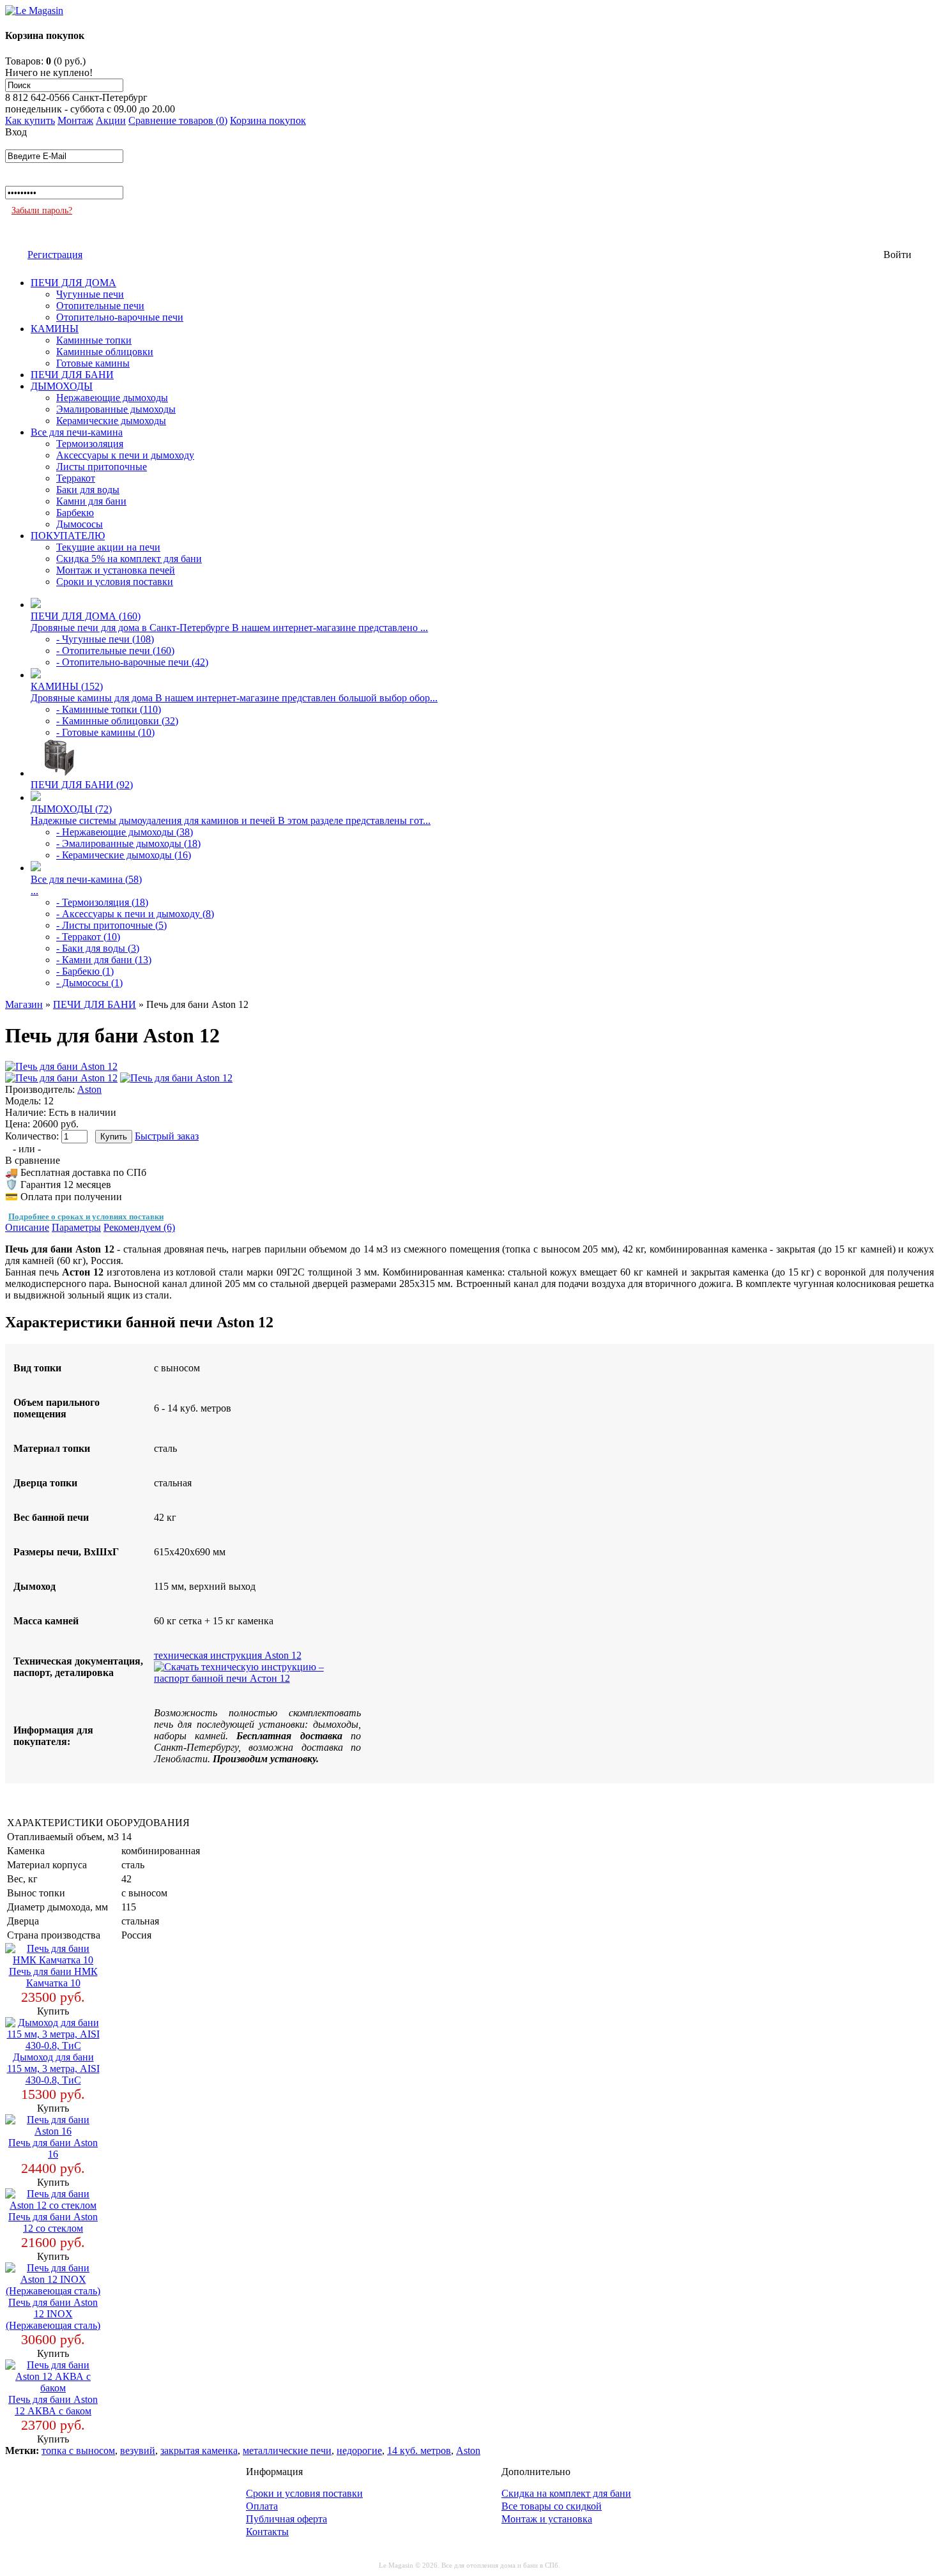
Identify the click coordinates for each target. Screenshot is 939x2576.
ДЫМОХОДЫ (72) (71, 809)
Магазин (24, 1004)
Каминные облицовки (105, 352)
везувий (138, 2450)
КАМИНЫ (55, 329)
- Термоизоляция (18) (102, 902)
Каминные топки (94, 340)
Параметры (76, 1227)
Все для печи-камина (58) (86, 879)
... (34, 891)
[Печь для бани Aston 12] (61, 1066)
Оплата (262, 2506)
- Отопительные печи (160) (115, 651)
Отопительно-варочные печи (120, 317)
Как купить (30, 120)
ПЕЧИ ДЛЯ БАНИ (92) (82, 785)
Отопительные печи (100, 306)
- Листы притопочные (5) (111, 925)
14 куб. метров (419, 2450)
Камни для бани (91, 501)
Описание (27, 1227)
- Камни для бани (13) (104, 960)
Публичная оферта (286, 2519)
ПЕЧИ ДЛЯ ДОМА (73, 283)
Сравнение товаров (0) (178, 120)
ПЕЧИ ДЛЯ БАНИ (72, 375)
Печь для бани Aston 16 (53, 2148)
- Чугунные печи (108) (105, 639)
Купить (53, 2011)
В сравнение (33, 1160)
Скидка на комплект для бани (566, 2493)
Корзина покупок (268, 120)
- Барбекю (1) (85, 971)
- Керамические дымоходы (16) (124, 855)
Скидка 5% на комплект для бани (129, 559)
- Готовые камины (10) (105, 732)
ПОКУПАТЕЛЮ (68, 536)
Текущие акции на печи (108, 547)
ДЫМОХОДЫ (62, 386)
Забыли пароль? (42, 210)
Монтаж (75, 120)
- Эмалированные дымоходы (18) (128, 843)
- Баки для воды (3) (98, 948)
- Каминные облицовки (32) (117, 721)
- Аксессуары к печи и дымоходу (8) (135, 914)
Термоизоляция (90, 444)
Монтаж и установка (547, 2519)
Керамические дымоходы (111, 421)
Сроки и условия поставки (115, 582)
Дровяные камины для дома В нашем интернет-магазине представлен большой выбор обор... (234, 698)
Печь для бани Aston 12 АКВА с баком (53, 2405)
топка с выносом (78, 2450)
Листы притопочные (102, 467)
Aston (89, 1089)
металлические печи (287, 2450)
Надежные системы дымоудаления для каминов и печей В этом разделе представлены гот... (231, 820)
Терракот (76, 478)
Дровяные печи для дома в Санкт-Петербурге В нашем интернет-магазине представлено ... (229, 628)
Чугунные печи (90, 294)
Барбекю (75, 513)
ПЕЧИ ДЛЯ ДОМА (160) (86, 616)
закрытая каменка (199, 2450)
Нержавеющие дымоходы (112, 398)
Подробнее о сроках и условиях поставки (86, 1216)
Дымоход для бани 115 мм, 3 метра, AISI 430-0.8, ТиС (53, 2069)
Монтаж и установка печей (116, 570)
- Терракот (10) (88, 937)
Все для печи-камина (77, 432)
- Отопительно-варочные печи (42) (132, 662)
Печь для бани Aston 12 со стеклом (53, 2222)
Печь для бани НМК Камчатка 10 (53, 1977)
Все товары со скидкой (552, 2506)
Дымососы (80, 524)
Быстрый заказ (167, 1136)
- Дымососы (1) (89, 983)
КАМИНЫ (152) (67, 686)
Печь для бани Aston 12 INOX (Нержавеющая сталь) (53, 2314)
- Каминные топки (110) (109, 709)
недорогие (359, 2450)
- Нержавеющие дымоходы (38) (125, 832)
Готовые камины (93, 363)
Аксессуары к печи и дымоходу (125, 455)
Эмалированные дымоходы (116, 409)
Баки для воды (88, 490)
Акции (111, 120)
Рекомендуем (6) (139, 1227)
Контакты (267, 2532)
